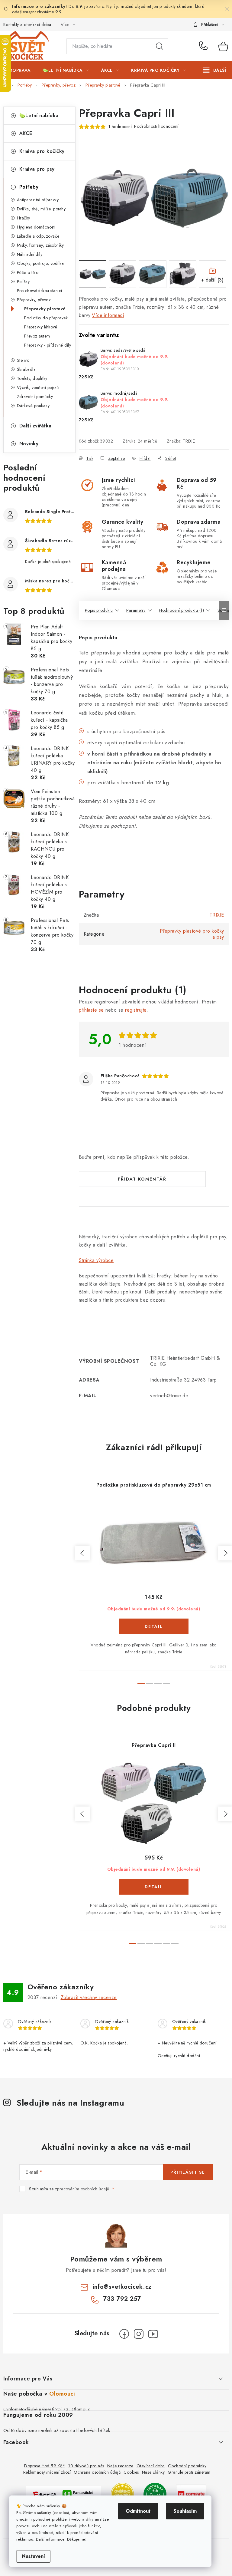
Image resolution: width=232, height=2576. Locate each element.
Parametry (136, 610)
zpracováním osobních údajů (82, 2189)
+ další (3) (213, 280)
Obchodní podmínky (187, 2466)
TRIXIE (189, 441)
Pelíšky (23, 282)
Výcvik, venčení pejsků (38, 387)
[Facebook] (124, 2334)
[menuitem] (20, 70)
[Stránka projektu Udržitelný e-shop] (155, 2494)
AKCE (26, 133)
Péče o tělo (28, 272)
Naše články (153, 2472)
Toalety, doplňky (32, 378)
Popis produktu (99, 610)
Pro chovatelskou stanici (40, 291)
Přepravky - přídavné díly (48, 345)
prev (82, 1553)
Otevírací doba (151, 2466)
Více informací (108, 315)
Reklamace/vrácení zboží (47, 2472)
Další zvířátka (35, 426)
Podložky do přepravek (46, 318)
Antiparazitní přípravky (38, 200)
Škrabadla (26, 369)
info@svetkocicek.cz (122, 2287)
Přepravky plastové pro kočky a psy (192, 934)
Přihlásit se (188, 2172)
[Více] (215, 70)
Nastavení (33, 2556)
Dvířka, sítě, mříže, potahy (41, 209)
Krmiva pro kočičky (42, 151)
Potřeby (29, 187)
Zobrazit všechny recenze (89, 1997)
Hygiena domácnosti (36, 227)
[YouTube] (153, 2334)
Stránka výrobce (96, 1260)
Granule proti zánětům (189, 2472)
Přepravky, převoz (34, 300)
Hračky (24, 218)
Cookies (131, 2472)
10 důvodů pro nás (86, 2466)
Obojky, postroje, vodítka (40, 263)
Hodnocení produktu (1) (181, 610)
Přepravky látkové (41, 327)
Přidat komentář (142, 1179)
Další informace (50, 2539)
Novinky (29, 444)
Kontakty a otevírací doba (27, 25)
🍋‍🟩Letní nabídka (39, 115)
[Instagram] (139, 2334)
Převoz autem (37, 336)
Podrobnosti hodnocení (156, 126)
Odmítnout (138, 2511)
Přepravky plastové (45, 309)
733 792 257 (204, 46)
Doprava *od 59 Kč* (45, 2466)
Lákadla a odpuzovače (38, 236)
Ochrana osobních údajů (97, 2472)
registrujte (136, 1010)
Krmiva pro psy (37, 169)
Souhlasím (185, 2511)
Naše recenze (120, 2466)
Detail (154, 1626)
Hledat (159, 46)
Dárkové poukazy (33, 406)
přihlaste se (91, 1010)
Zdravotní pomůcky (35, 397)
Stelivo (23, 360)
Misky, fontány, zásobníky (40, 245)
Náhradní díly (30, 254)
